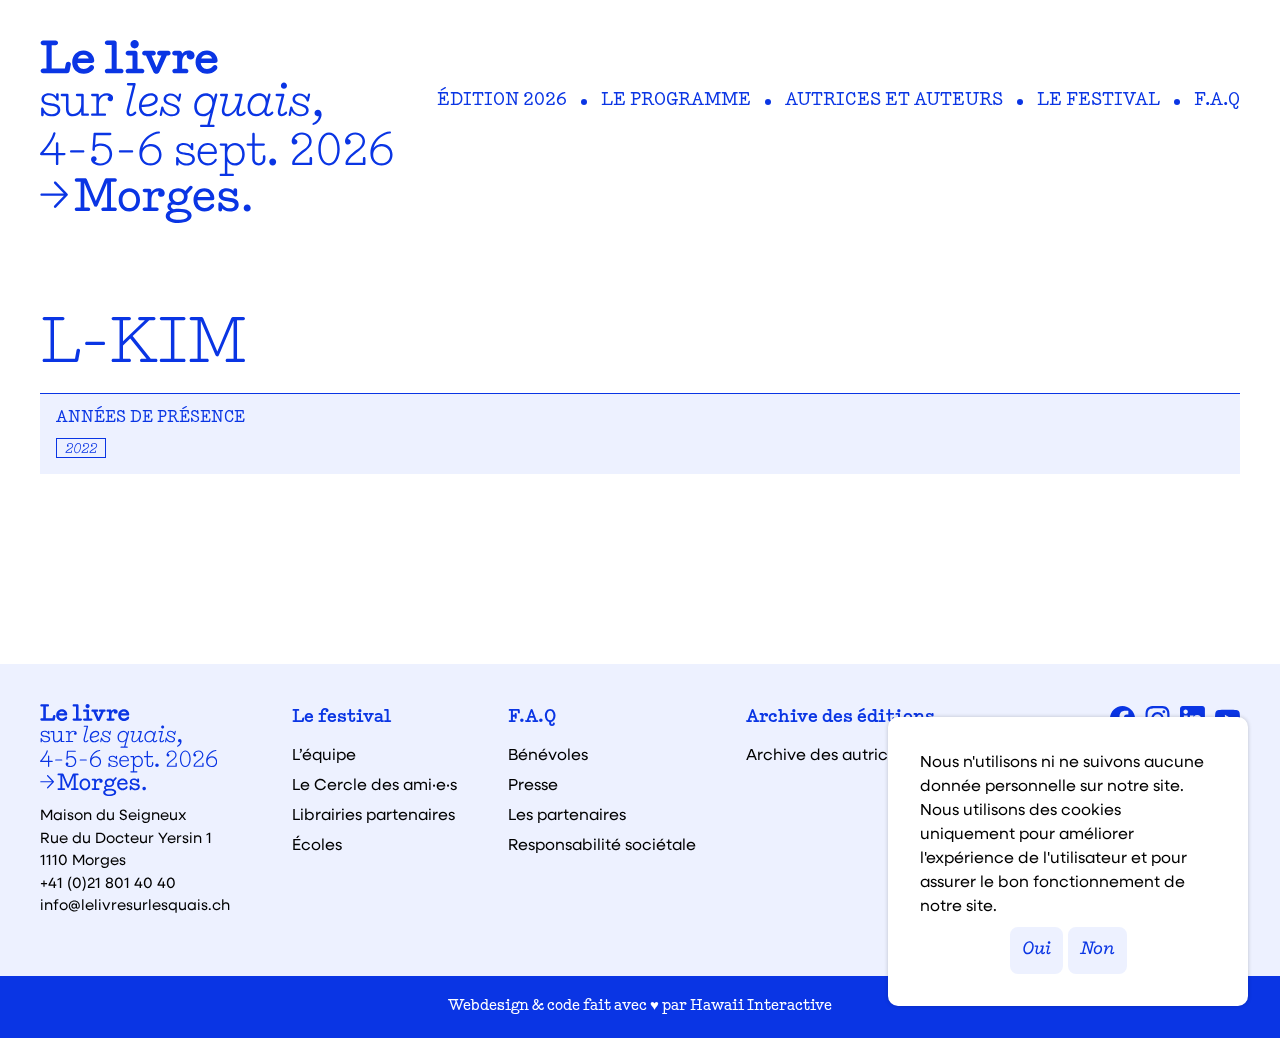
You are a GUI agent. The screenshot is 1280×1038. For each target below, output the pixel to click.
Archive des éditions (840, 718)
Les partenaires (567, 814)
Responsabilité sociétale (602, 844)
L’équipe (324, 754)
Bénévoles (548, 754)
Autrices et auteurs (894, 101)
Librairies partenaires (373, 814)
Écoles (317, 844)
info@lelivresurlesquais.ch (135, 904)
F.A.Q (1217, 101)
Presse (533, 784)
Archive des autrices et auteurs (867, 754)
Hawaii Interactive (761, 1006)
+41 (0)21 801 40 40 (108, 882)
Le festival (1098, 101)
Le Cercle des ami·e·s (374, 784)
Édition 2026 (502, 101)
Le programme (676, 101)
